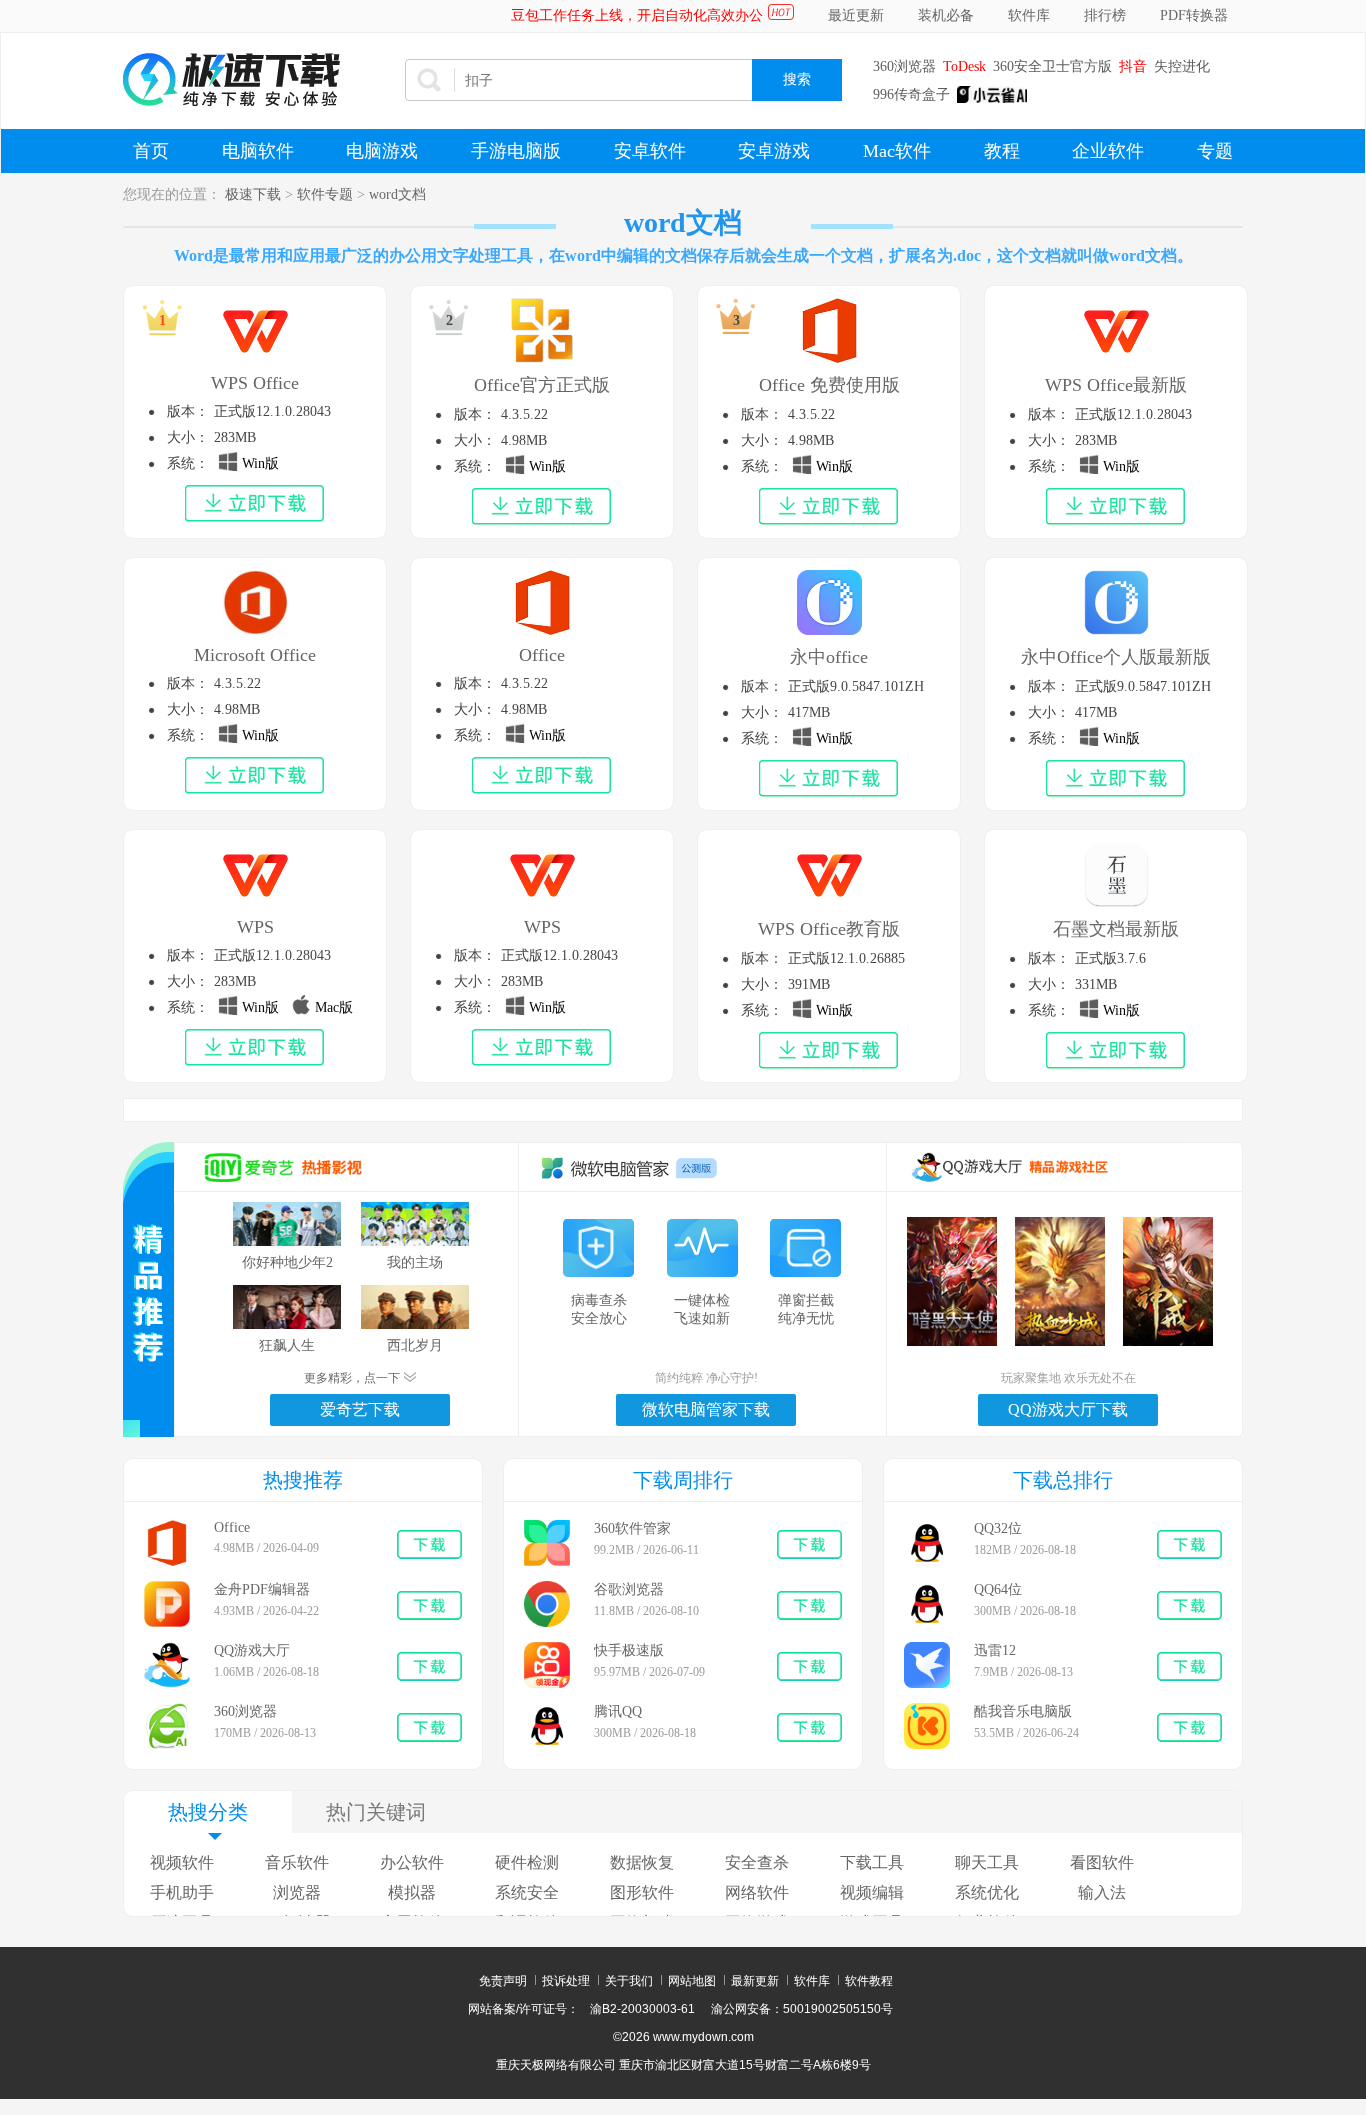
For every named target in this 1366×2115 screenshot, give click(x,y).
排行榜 (1105, 15)
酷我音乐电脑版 (1023, 1711)
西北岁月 (415, 1345)
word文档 (397, 194)
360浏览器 (904, 66)
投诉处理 (566, 1981)
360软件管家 (632, 1528)
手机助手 (182, 1892)
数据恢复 (642, 1862)
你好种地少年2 (287, 1262)
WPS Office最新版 (1116, 385)
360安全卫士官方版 (1052, 66)
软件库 (1029, 15)
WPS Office (255, 383)
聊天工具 (987, 1862)
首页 (151, 151)
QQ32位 (998, 1528)
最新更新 (755, 1981)
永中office (829, 657)
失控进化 (1182, 66)
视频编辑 (872, 1892)
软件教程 (869, 1981)
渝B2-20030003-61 (642, 2009)
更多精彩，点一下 (353, 1378)
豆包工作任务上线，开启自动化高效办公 (637, 15)
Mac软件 (897, 151)
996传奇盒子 (911, 94)
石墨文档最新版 (1116, 929)
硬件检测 (527, 1862)
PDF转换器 (1194, 15)
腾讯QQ (618, 1711)
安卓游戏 (774, 151)
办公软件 (412, 1862)
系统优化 (987, 1892)
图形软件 (642, 1892)
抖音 (1133, 66)
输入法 (1102, 1892)
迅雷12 (995, 1650)
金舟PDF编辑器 (262, 1589)
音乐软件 (297, 1862)
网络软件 (757, 1892)
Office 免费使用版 (829, 385)
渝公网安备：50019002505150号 (802, 2009)
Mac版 (332, 1007)
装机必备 (946, 15)
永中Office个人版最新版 (1116, 657)
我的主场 (415, 1262)
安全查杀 (757, 1862)
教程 (1002, 151)
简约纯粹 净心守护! (706, 1378)
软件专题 (325, 194)
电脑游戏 (382, 151)
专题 (1215, 151)
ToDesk (964, 66)
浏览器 (297, 1892)
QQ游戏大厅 (252, 1650)
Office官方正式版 (542, 385)
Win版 (258, 463)
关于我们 (629, 1981)
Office (542, 655)
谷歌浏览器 (629, 1589)
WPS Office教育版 (829, 929)
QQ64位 (998, 1589)
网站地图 (692, 1981)
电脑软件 (258, 151)
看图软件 (1102, 1862)
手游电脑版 (516, 151)
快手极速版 (629, 1650)
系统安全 (527, 1892)
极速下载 (253, 194)
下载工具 (872, 1862)
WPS (255, 927)
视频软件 (182, 1862)
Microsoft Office (255, 655)
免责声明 (503, 1981)
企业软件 (1108, 151)
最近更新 (856, 15)
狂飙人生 (287, 1345)
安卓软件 (650, 151)
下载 (432, 1544)
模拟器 (412, 1892)
